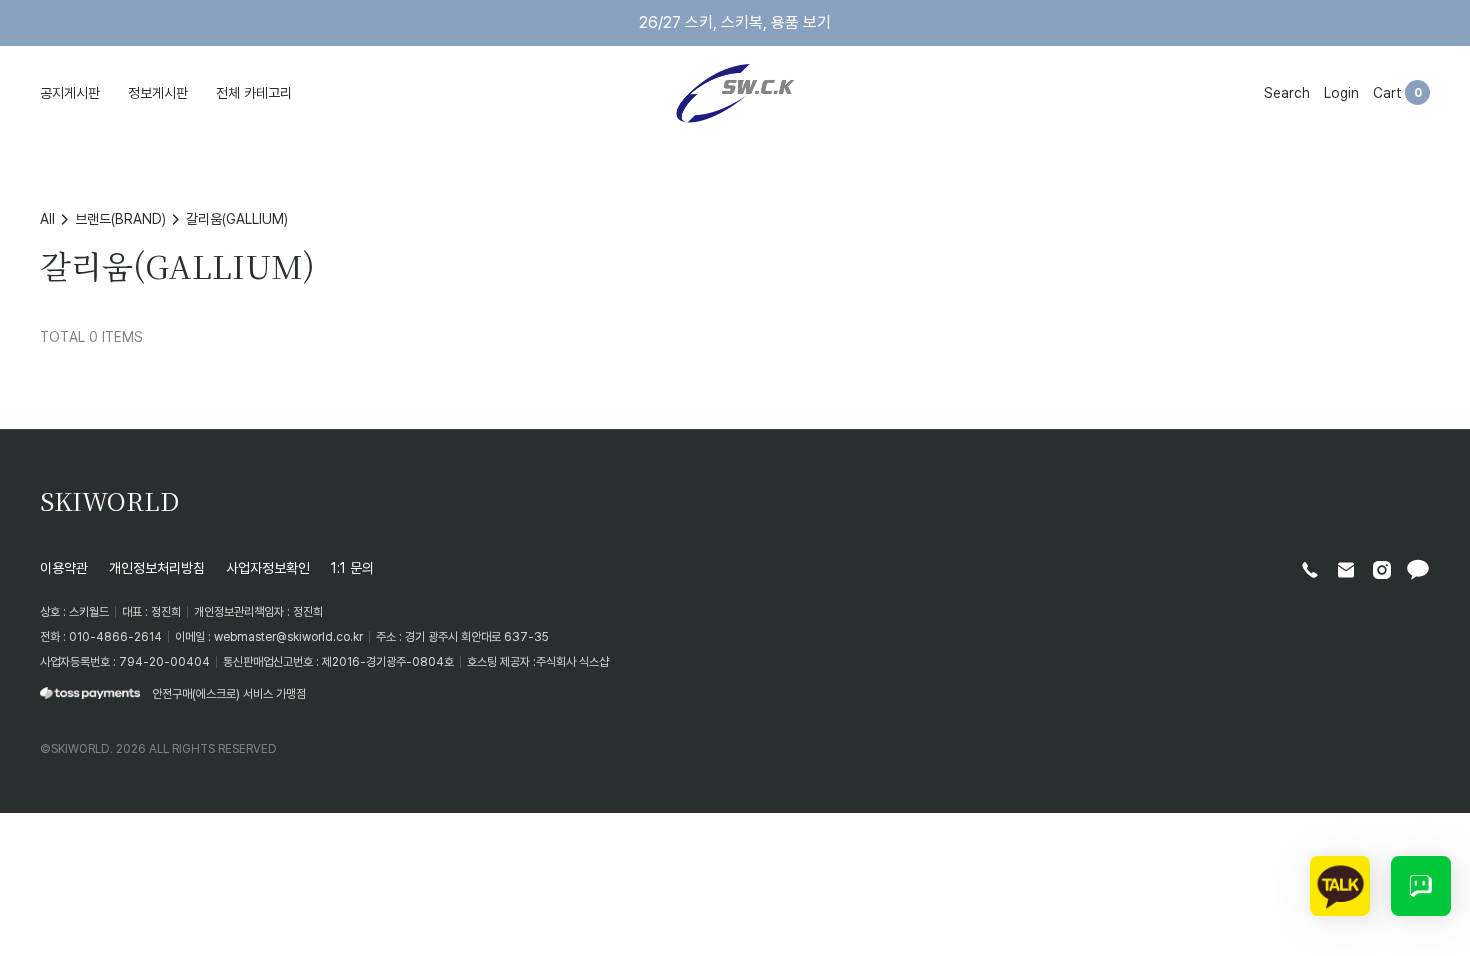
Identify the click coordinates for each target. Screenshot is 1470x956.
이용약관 (64, 567)
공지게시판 (70, 92)
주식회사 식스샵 (572, 661)
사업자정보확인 (268, 567)
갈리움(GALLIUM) (237, 218)
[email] (1346, 570)
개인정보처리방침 (157, 567)
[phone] (1310, 570)
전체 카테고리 (254, 92)
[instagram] (1382, 570)
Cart (1387, 92)
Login (1341, 92)
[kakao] (1418, 570)
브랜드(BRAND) (120, 218)
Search (1287, 92)
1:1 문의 (352, 567)
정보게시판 (158, 92)
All (47, 218)
